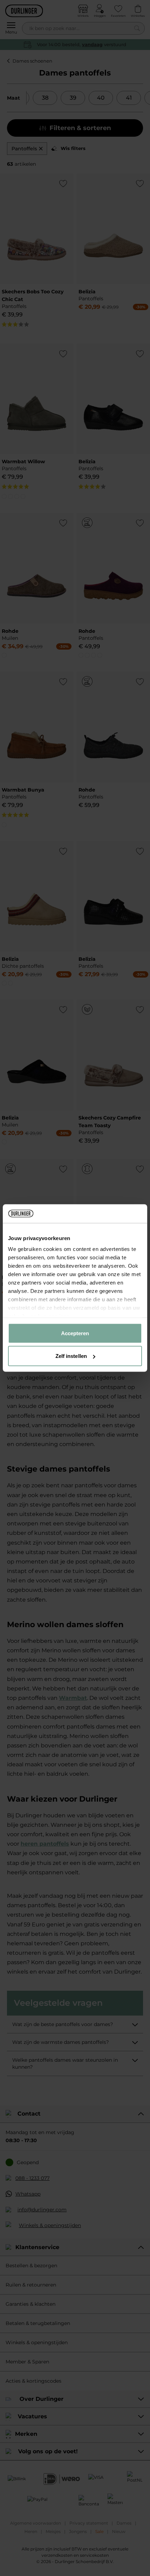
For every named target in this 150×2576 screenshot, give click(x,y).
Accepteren (75, 1333)
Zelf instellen (71, 1356)
